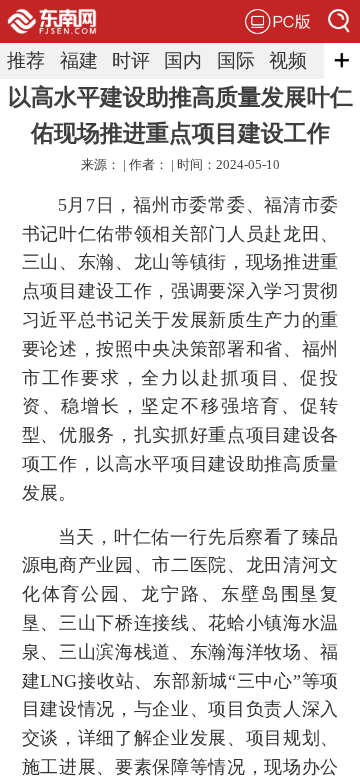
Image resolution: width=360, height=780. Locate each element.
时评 (131, 60)
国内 (183, 60)
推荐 (26, 60)
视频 (288, 60)
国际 (236, 60)
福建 (79, 60)
